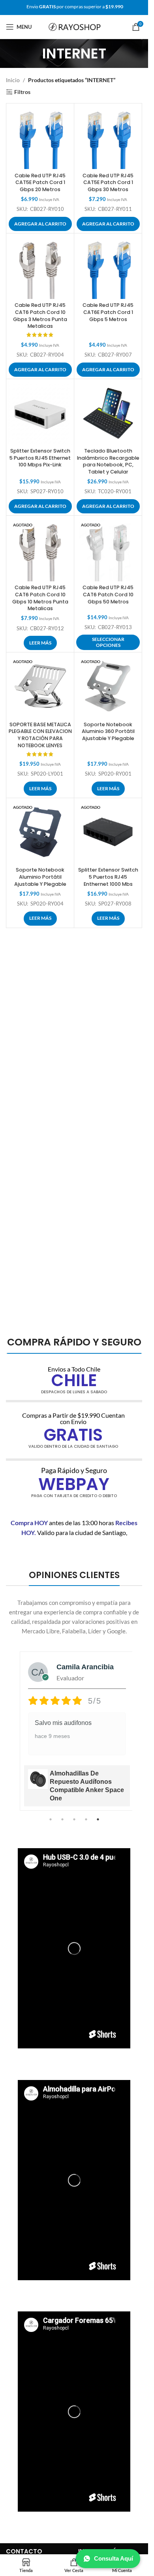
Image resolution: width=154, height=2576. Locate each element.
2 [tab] (62, 1824)
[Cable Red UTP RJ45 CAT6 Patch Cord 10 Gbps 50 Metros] (108, 550)
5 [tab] (98, 1824)
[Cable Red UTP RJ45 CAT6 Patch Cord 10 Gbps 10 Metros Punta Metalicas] (40, 550)
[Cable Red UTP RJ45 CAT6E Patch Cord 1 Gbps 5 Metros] (108, 267)
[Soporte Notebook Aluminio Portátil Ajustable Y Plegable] (40, 832)
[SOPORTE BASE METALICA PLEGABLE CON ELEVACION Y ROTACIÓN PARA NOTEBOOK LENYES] (40, 686)
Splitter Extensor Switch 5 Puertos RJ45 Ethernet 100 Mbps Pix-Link (40, 458)
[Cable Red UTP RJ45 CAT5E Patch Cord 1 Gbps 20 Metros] (40, 137)
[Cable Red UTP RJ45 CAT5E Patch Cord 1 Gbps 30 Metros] (108, 137)
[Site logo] (75, 27)
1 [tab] (51, 1824)
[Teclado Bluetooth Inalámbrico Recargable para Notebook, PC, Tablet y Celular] (108, 413)
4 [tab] (86, 1824)
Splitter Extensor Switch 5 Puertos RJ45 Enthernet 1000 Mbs (108, 877)
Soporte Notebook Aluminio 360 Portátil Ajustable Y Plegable (108, 731)
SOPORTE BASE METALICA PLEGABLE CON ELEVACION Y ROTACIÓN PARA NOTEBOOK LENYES (40, 735)
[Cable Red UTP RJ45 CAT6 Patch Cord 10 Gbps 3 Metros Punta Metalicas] (40, 267)
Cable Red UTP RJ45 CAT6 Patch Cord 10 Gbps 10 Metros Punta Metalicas (40, 598)
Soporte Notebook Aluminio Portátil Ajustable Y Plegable (40, 877)
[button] (40, 224)
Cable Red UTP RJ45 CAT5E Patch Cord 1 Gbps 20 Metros (40, 182)
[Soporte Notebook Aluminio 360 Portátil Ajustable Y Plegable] (108, 686)
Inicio (13, 80)
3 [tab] (74, 1824)
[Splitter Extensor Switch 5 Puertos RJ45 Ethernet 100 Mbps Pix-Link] (40, 413)
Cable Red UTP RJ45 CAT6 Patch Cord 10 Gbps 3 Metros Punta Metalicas (40, 316)
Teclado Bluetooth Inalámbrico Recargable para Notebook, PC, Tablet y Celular (108, 461)
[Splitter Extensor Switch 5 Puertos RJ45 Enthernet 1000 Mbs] (108, 832)
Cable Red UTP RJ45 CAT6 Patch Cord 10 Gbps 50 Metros (108, 594)
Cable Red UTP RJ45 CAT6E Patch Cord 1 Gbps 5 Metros (108, 312)
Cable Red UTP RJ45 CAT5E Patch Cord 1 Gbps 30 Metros (108, 182)
